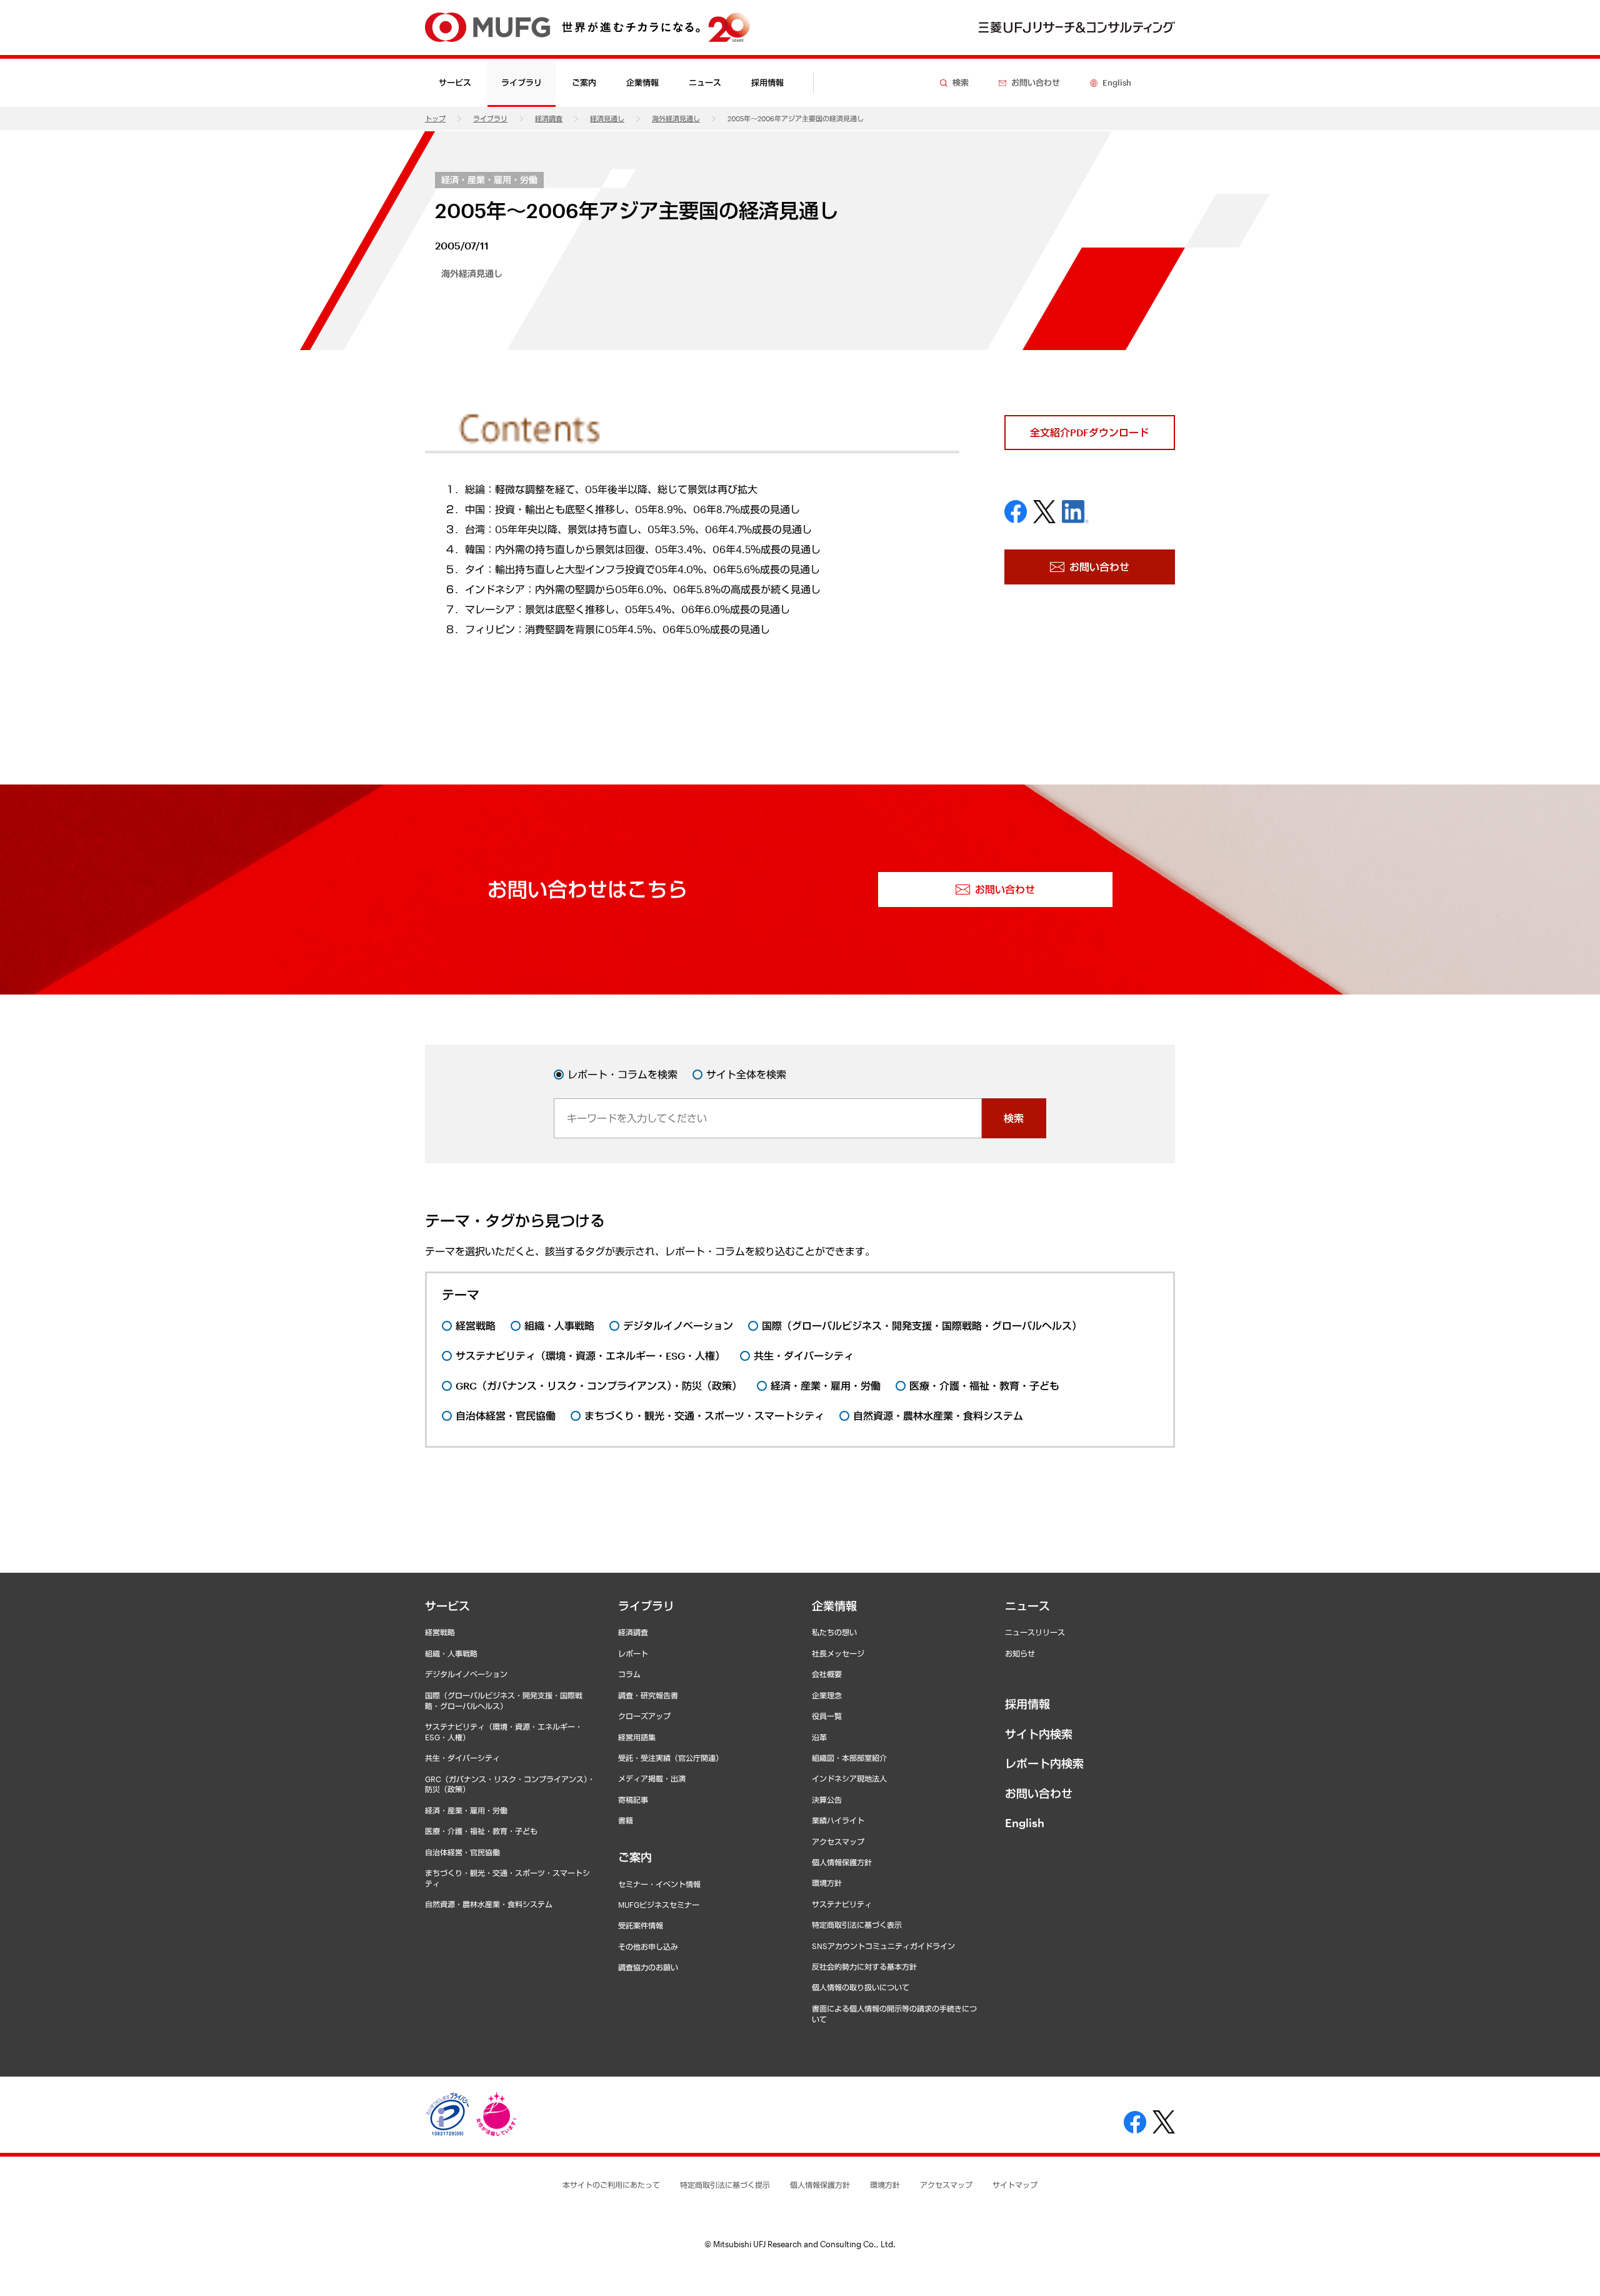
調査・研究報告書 (648, 1695)
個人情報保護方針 (842, 1862)
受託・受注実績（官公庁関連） (671, 1758)
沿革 (819, 1737)
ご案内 (635, 1857)
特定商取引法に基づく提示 (725, 2185)
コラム (629, 1674)
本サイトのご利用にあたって (611, 2185)
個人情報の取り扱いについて (861, 1987)
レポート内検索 (1044, 1763)
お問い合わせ (1039, 1793)
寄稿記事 (633, 1800)
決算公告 (827, 1800)
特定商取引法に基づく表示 (857, 1925)
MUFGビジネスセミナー (659, 1905)
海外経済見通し (676, 118)
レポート (633, 1653)
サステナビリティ (842, 1904)
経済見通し (607, 118)
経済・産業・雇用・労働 (489, 180)
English (1025, 1823)
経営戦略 (440, 1632)
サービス (447, 1606)
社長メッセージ (838, 1653)
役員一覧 (827, 1716)
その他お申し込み (648, 1947)
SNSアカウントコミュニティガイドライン (883, 1946)
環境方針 (827, 1883)
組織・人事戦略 (451, 1653)
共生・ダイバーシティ (462, 1758)
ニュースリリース (1035, 1632)
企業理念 (827, 1695)
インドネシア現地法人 (849, 1778)
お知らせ (1020, 1653)
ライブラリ (490, 118)
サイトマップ (1015, 2185)
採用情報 (767, 83)
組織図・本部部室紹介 (849, 1758)
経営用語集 (637, 1737)
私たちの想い (834, 1632)
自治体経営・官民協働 (462, 1852)
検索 (1014, 1118)
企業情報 (834, 1606)
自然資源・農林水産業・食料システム (489, 1904)
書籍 (626, 1820)
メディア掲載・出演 (652, 1778)
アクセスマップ (838, 1842)
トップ (435, 118)
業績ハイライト (838, 1820)
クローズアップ (644, 1716)
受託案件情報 (641, 1925)
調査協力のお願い (648, 1967)
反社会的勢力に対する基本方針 (864, 1967)
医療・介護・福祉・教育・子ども (481, 1831)
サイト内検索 (1039, 1734)
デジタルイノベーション (466, 1674)
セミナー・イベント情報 (659, 1884)
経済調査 (549, 118)
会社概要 (827, 1674)
